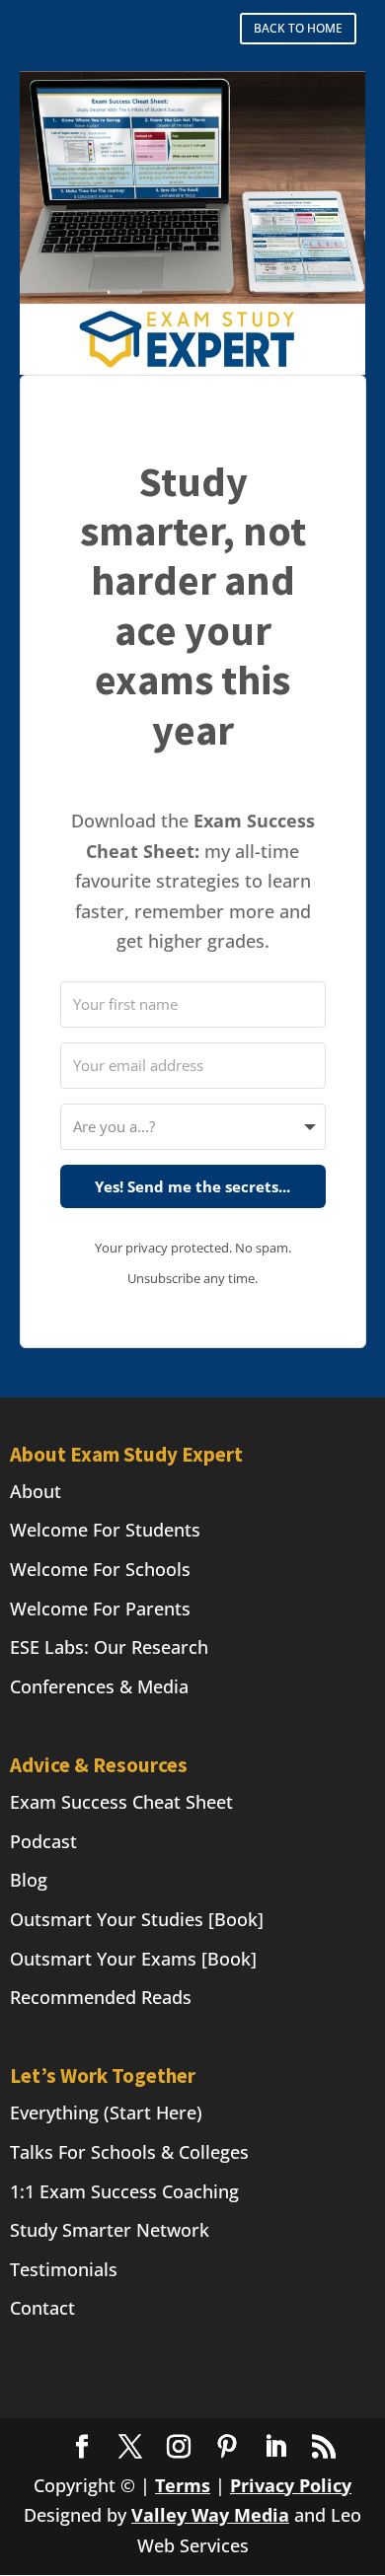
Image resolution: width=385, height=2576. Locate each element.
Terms (183, 2485)
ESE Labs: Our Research (109, 1647)
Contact (42, 2308)
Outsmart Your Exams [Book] (133, 1959)
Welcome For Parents (100, 1609)
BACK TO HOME (298, 28)
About (36, 1491)
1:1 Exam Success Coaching (124, 2191)
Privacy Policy (291, 2485)
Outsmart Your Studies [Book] (137, 1919)
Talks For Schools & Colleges (129, 2152)
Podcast (43, 1841)
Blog (29, 1880)
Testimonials (64, 2269)
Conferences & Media (99, 1686)
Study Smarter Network (110, 2230)
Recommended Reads (101, 1997)
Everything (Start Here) (106, 2112)
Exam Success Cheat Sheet (121, 1802)
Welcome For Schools (100, 1569)
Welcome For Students (105, 1530)
